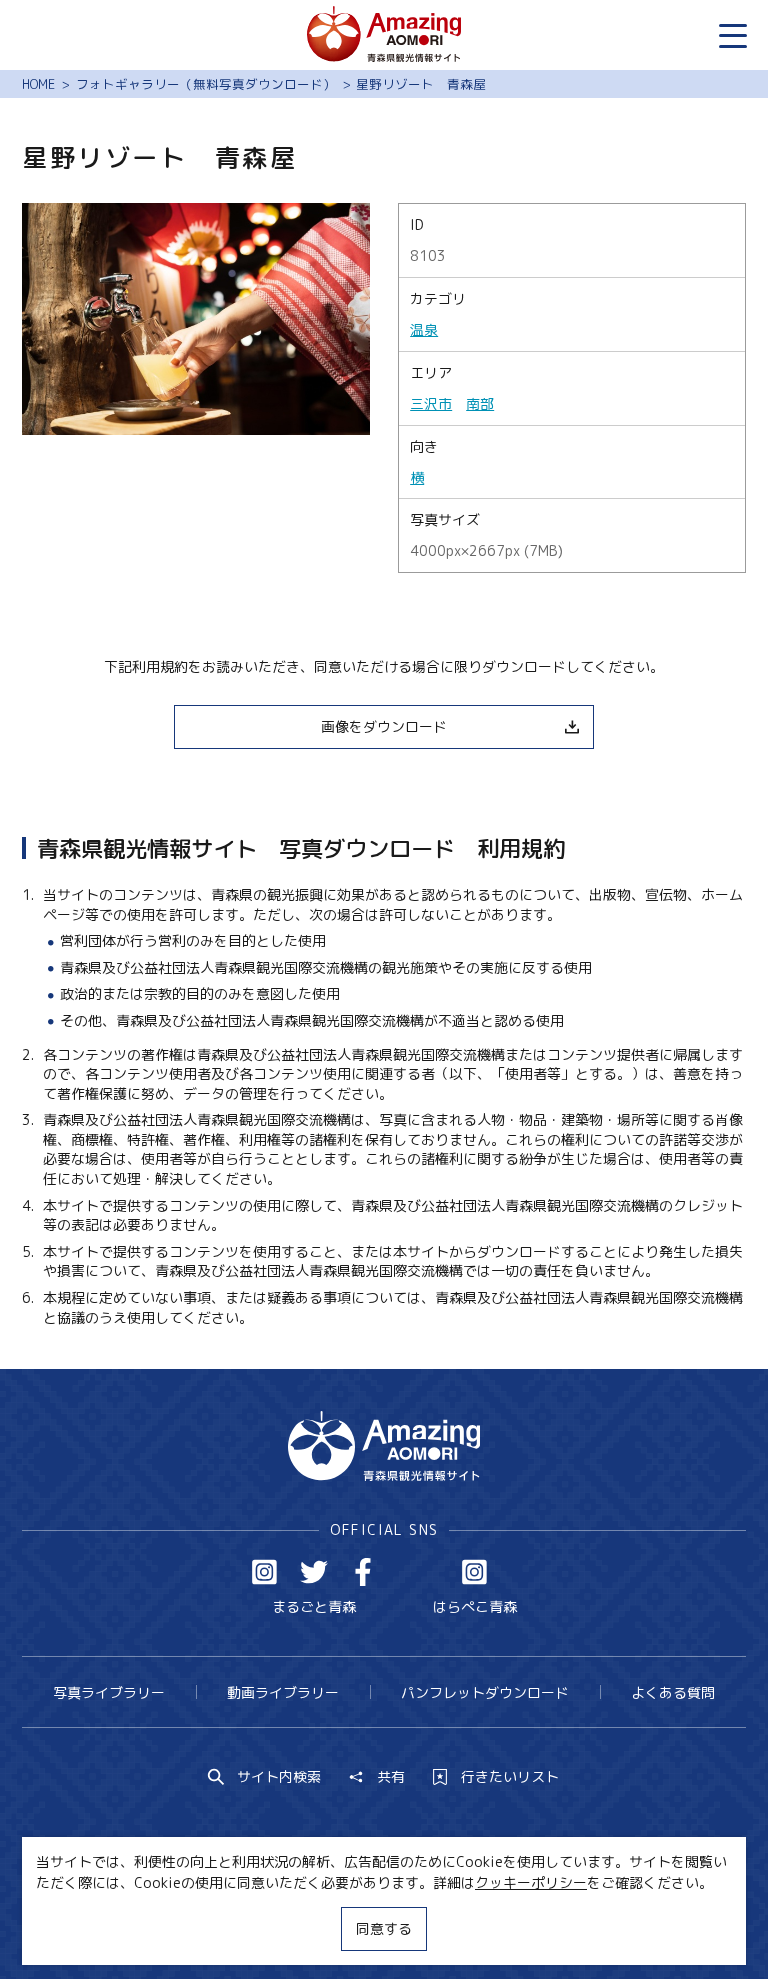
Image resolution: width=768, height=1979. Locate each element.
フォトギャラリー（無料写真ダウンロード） (206, 84)
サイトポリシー (450, 1926)
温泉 (424, 329)
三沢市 (431, 403)
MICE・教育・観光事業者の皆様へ (265, 1926)
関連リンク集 (569, 1926)
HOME (38, 84)
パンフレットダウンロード (485, 1692)
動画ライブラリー (283, 1692)
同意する (384, 1928)
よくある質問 (673, 1692)
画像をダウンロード (384, 726)
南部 (480, 403)
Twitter (314, 1572)
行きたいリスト (510, 1777)
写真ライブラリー (109, 1692)
